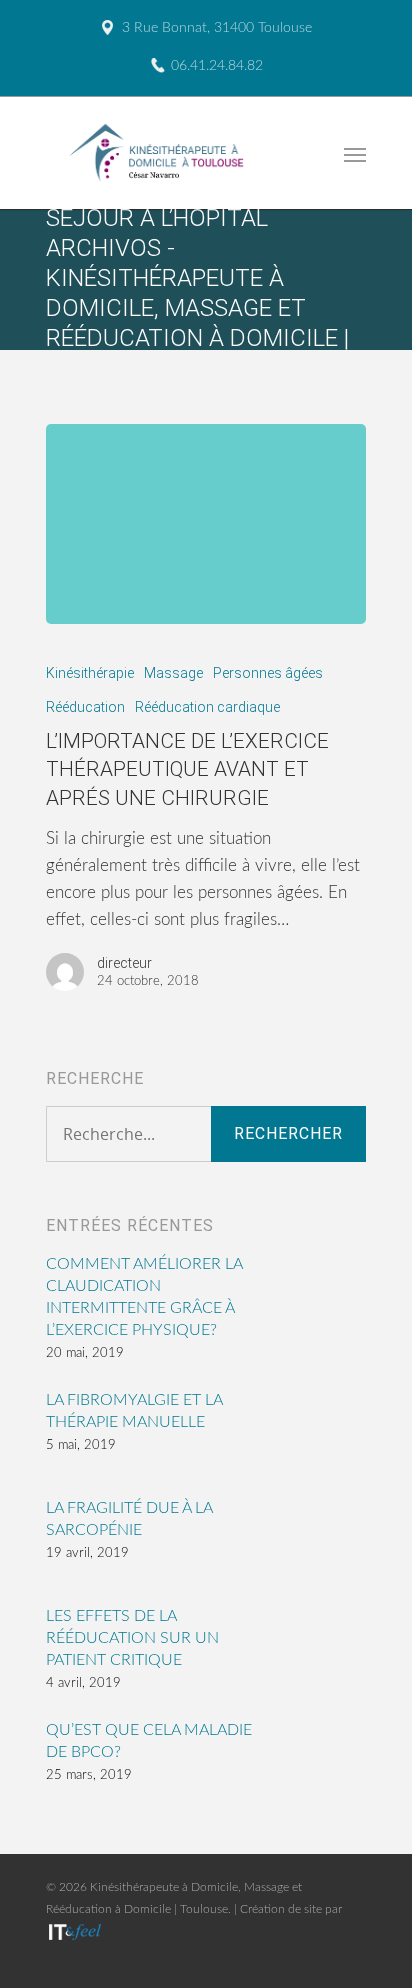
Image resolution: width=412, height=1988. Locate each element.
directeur (124, 963)
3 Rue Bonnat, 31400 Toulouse (217, 28)
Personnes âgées (268, 673)
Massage (173, 673)
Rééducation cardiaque (207, 707)
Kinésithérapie (90, 673)
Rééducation (85, 707)
